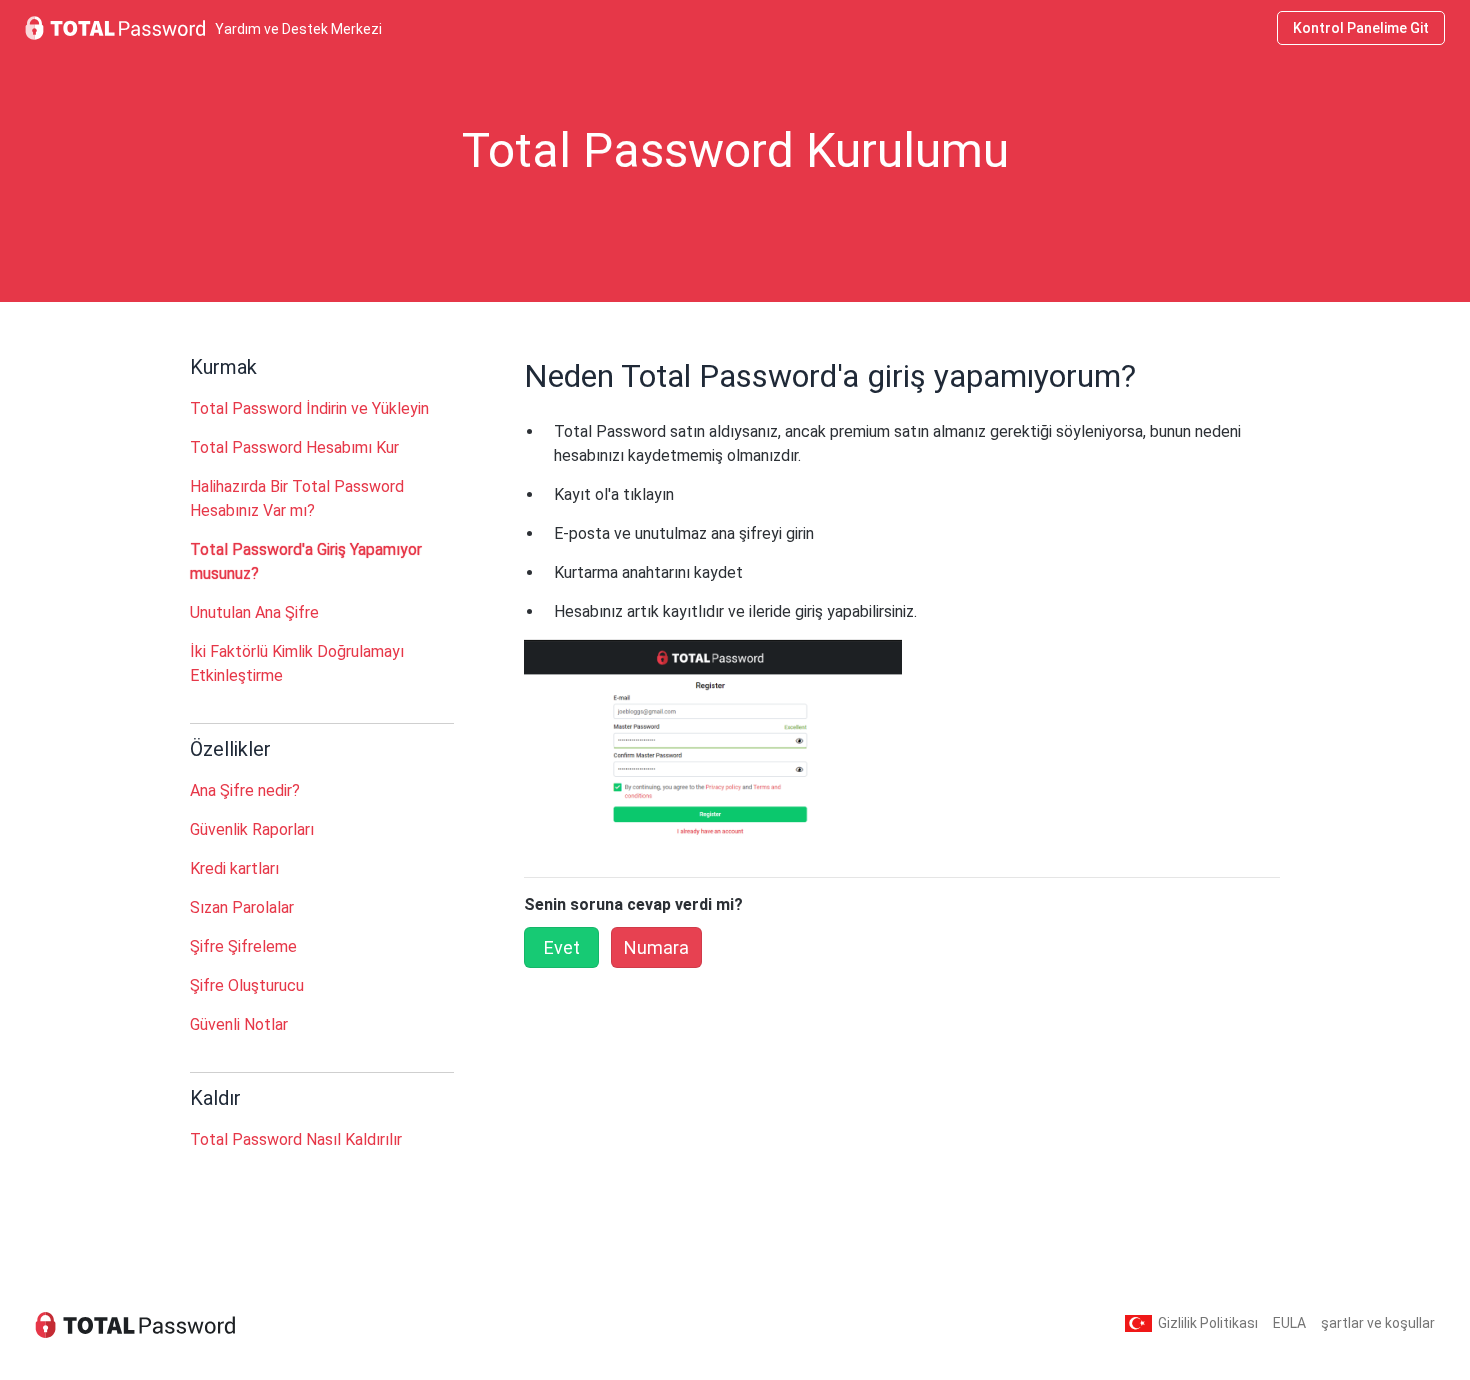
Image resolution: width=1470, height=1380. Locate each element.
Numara (656, 947)
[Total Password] (135, 1323)
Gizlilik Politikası (1208, 1323)
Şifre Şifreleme (243, 946)
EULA (1289, 1323)
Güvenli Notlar (239, 1024)
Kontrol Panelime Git (1361, 28)
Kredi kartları (234, 868)
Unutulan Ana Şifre (254, 612)
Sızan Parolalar (242, 907)
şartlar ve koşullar (1378, 1323)
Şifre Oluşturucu (247, 985)
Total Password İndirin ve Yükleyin (309, 408)
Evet (562, 947)
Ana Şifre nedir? (245, 790)
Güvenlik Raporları (252, 829)
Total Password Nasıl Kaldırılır (296, 1139)
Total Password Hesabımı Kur (294, 447)
